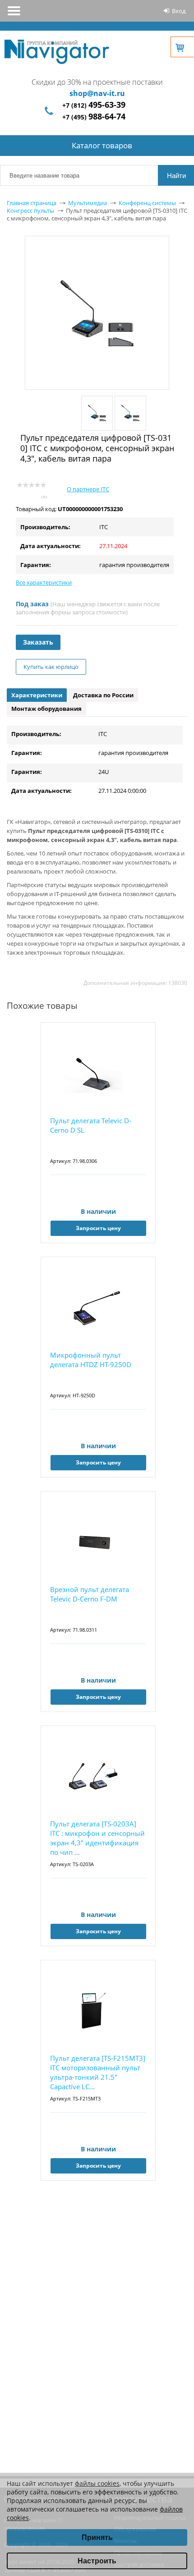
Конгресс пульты (30, 210)
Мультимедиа (88, 203)
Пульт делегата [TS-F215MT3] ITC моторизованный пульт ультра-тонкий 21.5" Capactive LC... (98, 2072)
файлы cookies (97, 2483)
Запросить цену (98, 1228)
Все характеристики (44, 582)
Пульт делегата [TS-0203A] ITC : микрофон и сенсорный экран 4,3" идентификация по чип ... (97, 1838)
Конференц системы (147, 203)
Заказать (38, 642)
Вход (179, 11)
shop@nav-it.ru (97, 93)
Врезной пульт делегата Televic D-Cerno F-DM (90, 1594)
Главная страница (32, 203)
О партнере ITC (88, 489)
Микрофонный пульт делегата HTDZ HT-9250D (91, 1360)
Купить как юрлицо (51, 667)
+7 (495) (94, 117)
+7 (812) (94, 105)
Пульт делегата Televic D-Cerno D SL (91, 1125)
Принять (97, 2537)
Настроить (97, 2561)
